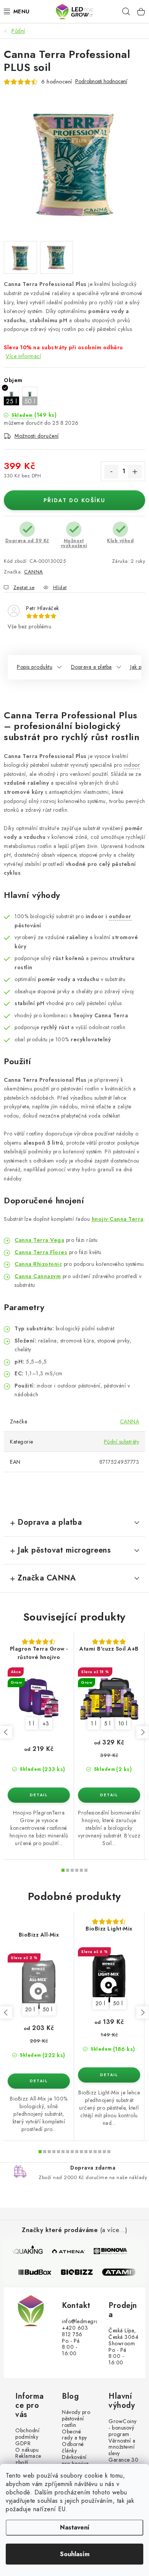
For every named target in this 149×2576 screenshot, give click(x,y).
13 (100, 2152)
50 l (48, 2009)
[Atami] (123, 2272)
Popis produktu (35, 667)
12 (95, 2152)
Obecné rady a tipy (74, 2435)
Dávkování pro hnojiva (75, 2460)
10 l (123, 1723)
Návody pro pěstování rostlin (76, 2419)
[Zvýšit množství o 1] (135, 472)
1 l (32, 1723)
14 (104, 2152)
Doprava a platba (92, 667)
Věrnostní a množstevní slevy (122, 2447)
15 (109, 2152)
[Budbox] (39, 2272)
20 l (30, 2009)
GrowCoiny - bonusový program (123, 2428)
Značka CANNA (47, 1578)
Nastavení (75, 2527)
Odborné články (73, 2448)
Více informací (23, 356)
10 (86, 2152)
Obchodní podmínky (27, 2434)
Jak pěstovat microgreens (64, 1550)
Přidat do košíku (74, 500)
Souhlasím (75, 2554)
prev (6, 1732)
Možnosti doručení (37, 436)
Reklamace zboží (28, 2459)
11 (91, 2152)
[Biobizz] (81, 2272)
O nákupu (27, 2450)
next (143, 1732)
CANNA (34, 572)
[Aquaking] (26, 2251)
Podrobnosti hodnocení (101, 81)
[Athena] (68, 2251)
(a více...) (114, 2230)
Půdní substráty (122, 1442)
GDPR (23, 2444)
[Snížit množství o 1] (111, 472)
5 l (108, 1723)
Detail (39, 1795)
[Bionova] (110, 2251)
